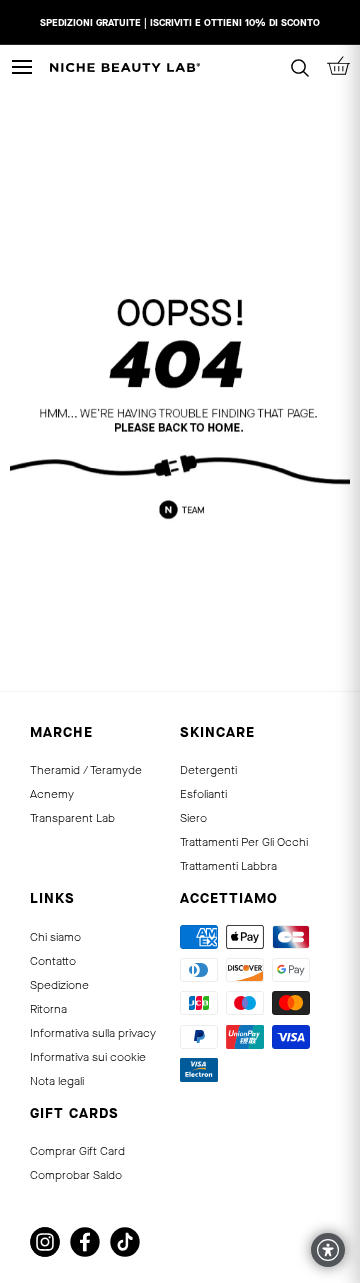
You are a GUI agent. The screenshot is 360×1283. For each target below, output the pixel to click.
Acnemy (52, 794)
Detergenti (208, 770)
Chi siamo (55, 937)
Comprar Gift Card (77, 1151)
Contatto (53, 961)
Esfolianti (203, 794)
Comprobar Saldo (76, 1175)
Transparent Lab (72, 818)
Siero (193, 818)
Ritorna (48, 1009)
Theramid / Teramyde (86, 770)
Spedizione (59, 985)
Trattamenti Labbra (228, 866)
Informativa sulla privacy (93, 1033)
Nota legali (57, 1081)
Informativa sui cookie (88, 1057)
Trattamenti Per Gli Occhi (244, 842)
